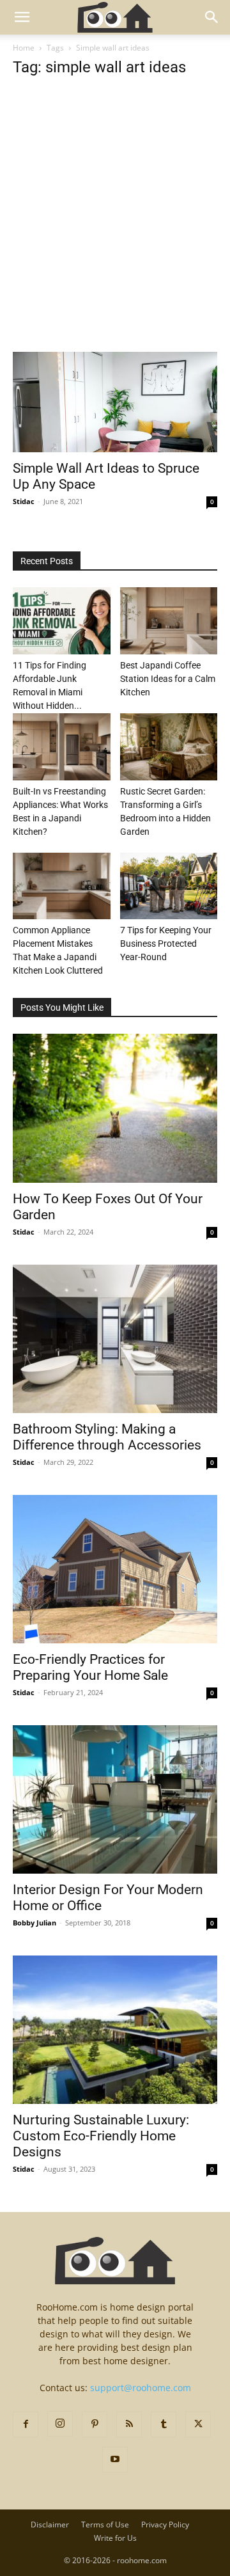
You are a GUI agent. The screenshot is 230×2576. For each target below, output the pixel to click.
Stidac (24, 501)
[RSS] (129, 2424)
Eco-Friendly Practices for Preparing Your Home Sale (90, 1667)
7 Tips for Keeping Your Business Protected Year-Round (166, 944)
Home (24, 48)
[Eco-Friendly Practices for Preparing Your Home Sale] (115, 1569)
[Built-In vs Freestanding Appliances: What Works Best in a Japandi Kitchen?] (62, 747)
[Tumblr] (164, 2424)
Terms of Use (105, 2525)
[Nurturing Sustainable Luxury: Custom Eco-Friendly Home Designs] (115, 2030)
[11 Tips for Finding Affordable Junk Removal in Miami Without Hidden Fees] (62, 621)
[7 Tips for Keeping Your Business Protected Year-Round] (169, 886)
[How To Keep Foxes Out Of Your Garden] (115, 1108)
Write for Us (115, 2538)
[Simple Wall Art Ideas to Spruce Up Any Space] (115, 402)
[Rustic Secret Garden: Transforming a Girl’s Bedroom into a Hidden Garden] (169, 747)
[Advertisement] (115, 232)
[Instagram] (60, 2424)
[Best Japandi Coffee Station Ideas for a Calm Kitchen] (169, 621)
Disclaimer (50, 2525)
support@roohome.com (141, 2388)
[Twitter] (198, 2424)
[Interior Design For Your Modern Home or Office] (115, 1799)
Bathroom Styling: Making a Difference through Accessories (107, 1437)
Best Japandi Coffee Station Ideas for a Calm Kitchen (168, 679)
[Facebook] (26, 2424)
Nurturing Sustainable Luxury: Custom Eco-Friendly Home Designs (101, 2136)
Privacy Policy (165, 2525)
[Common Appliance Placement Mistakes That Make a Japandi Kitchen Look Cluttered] (62, 886)
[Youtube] (115, 2460)
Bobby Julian (34, 1923)
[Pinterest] (95, 2424)
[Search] (212, 17)
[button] (22, 17)
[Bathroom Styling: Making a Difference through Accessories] (115, 1339)
